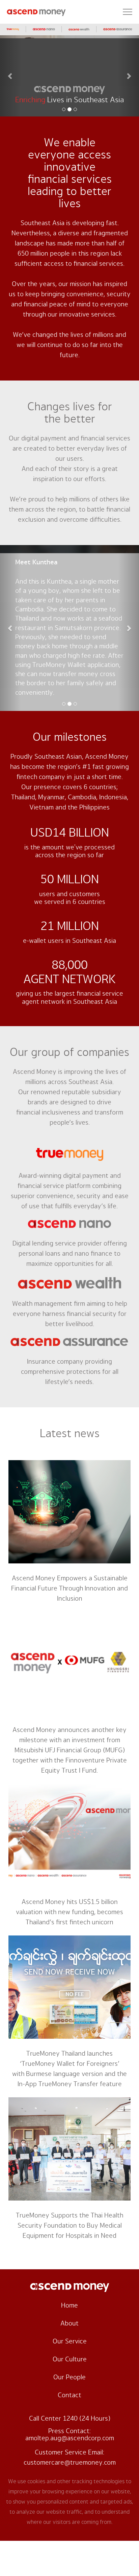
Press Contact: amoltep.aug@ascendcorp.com (70, 2435)
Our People (69, 2377)
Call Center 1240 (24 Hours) (70, 2419)
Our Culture (70, 2359)
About (69, 2323)
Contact (69, 2395)
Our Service (70, 2341)
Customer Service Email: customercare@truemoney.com (70, 2458)
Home (69, 2306)
